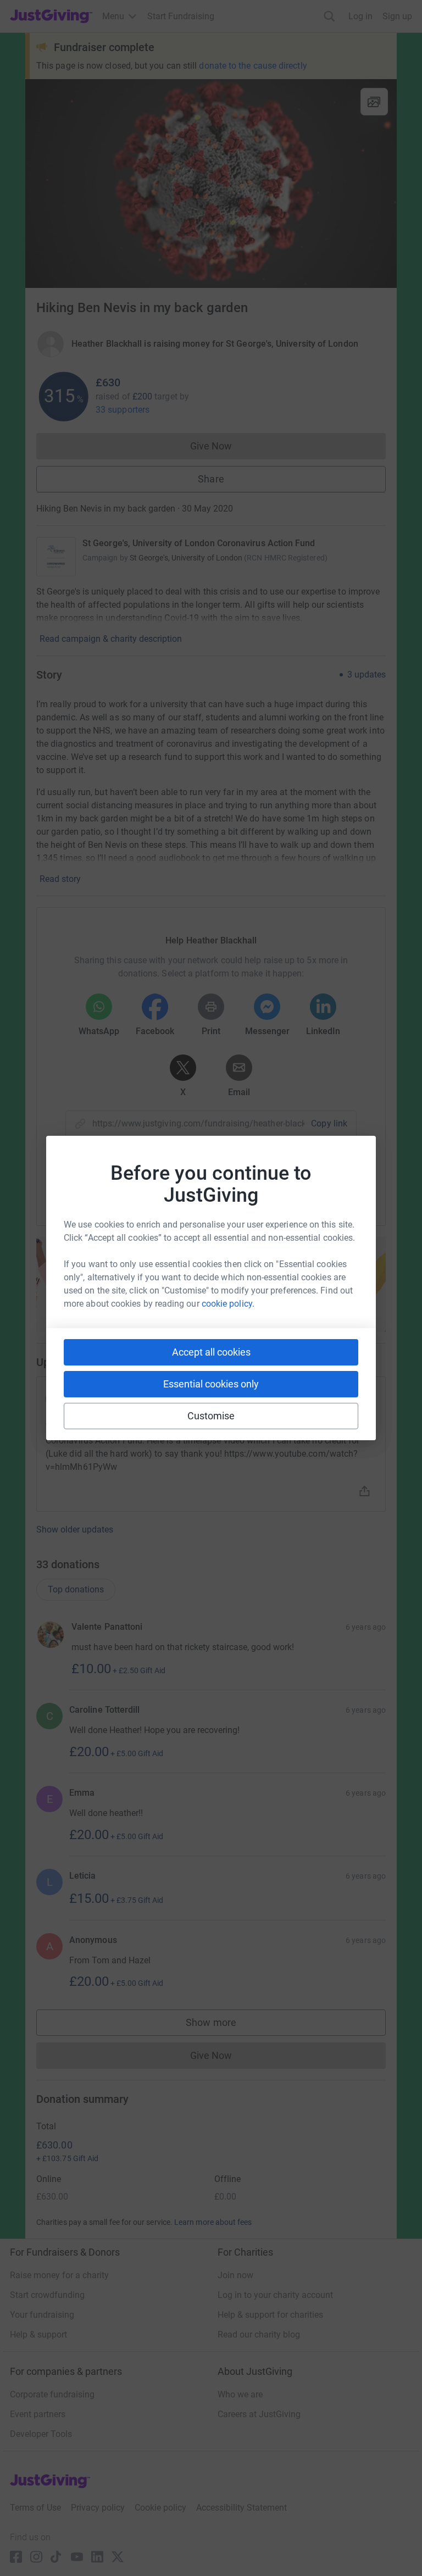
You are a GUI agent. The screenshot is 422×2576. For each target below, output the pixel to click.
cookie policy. (228, 1304)
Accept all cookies (211, 1352)
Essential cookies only (211, 1384)
